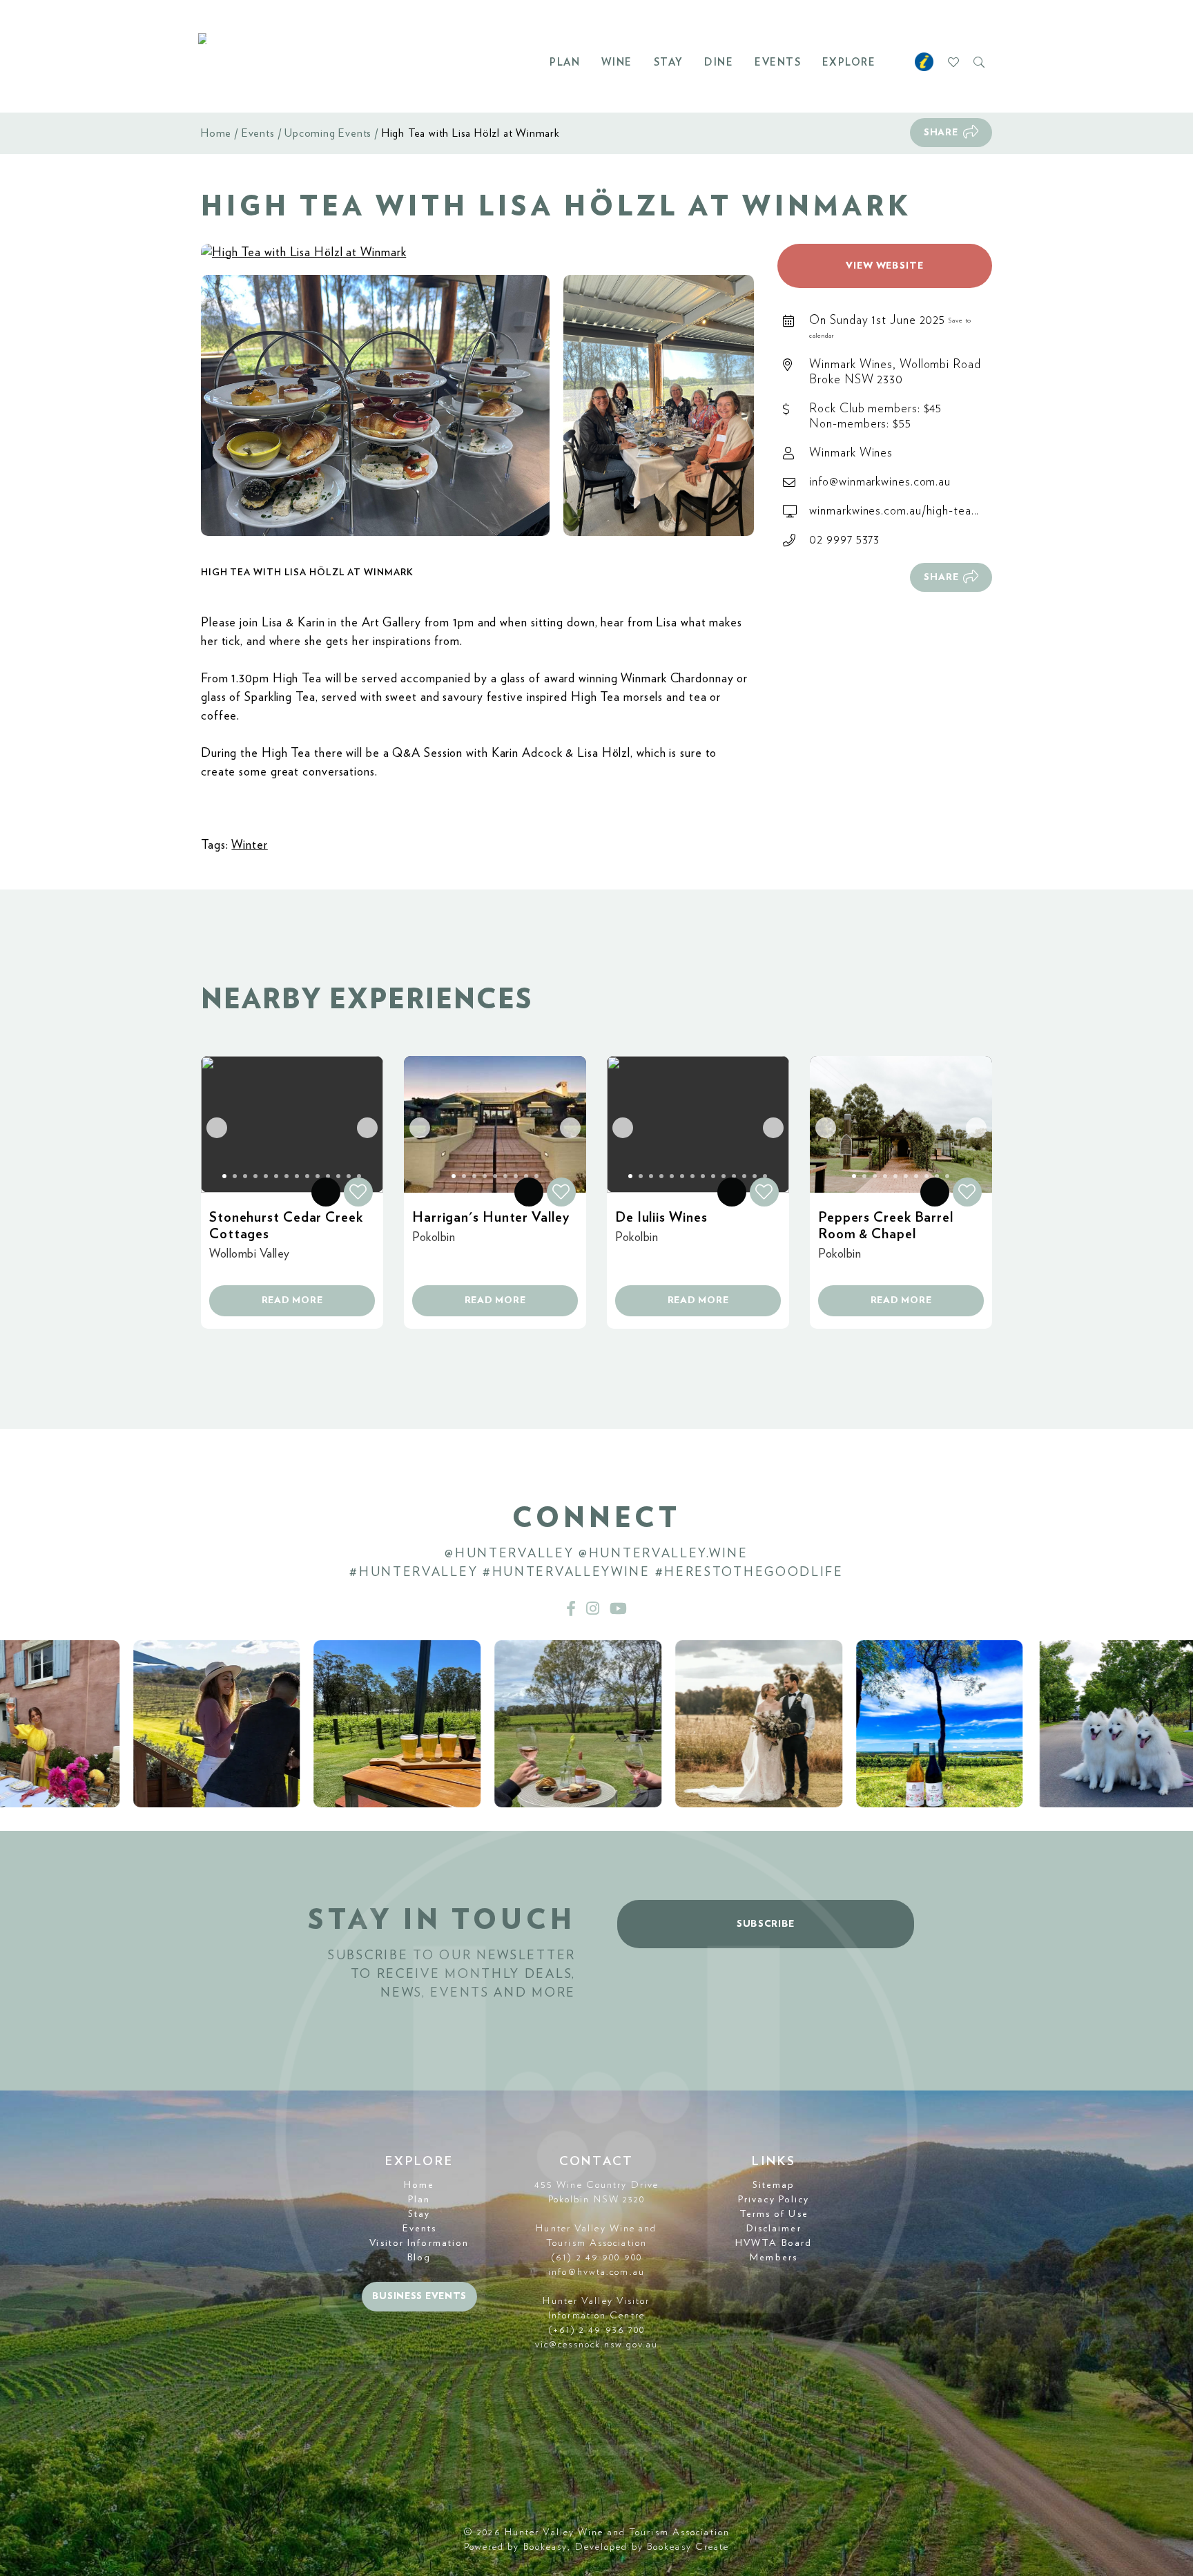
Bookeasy (546, 2547)
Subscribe (766, 1924)
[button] (375, 406)
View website (885, 266)
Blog (419, 2258)
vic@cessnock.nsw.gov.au (596, 2345)
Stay (669, 63)
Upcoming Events (328, 133)
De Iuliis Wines (661, 1218)
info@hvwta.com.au (596, 2272)
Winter (249, 845)
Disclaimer (774, 2229)
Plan (565, 63)
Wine (617, 63)
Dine (719, 63)
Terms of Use (774, 2214)
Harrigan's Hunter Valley (491, 1218)
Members (774, 2258)
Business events (420, 2296)
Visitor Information (419, 2243)
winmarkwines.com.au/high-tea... (894, 511)
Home (216, 133)
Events (778, 63)
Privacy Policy (774, 2200)
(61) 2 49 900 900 (596, 2258)
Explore (849, 63)
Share (941, 133)
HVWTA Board (774, 2243)
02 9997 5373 (844, 540)
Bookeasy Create (688, 2547)
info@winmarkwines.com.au (880, 482)
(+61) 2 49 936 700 (597, 2330)
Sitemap (774, 2185)
